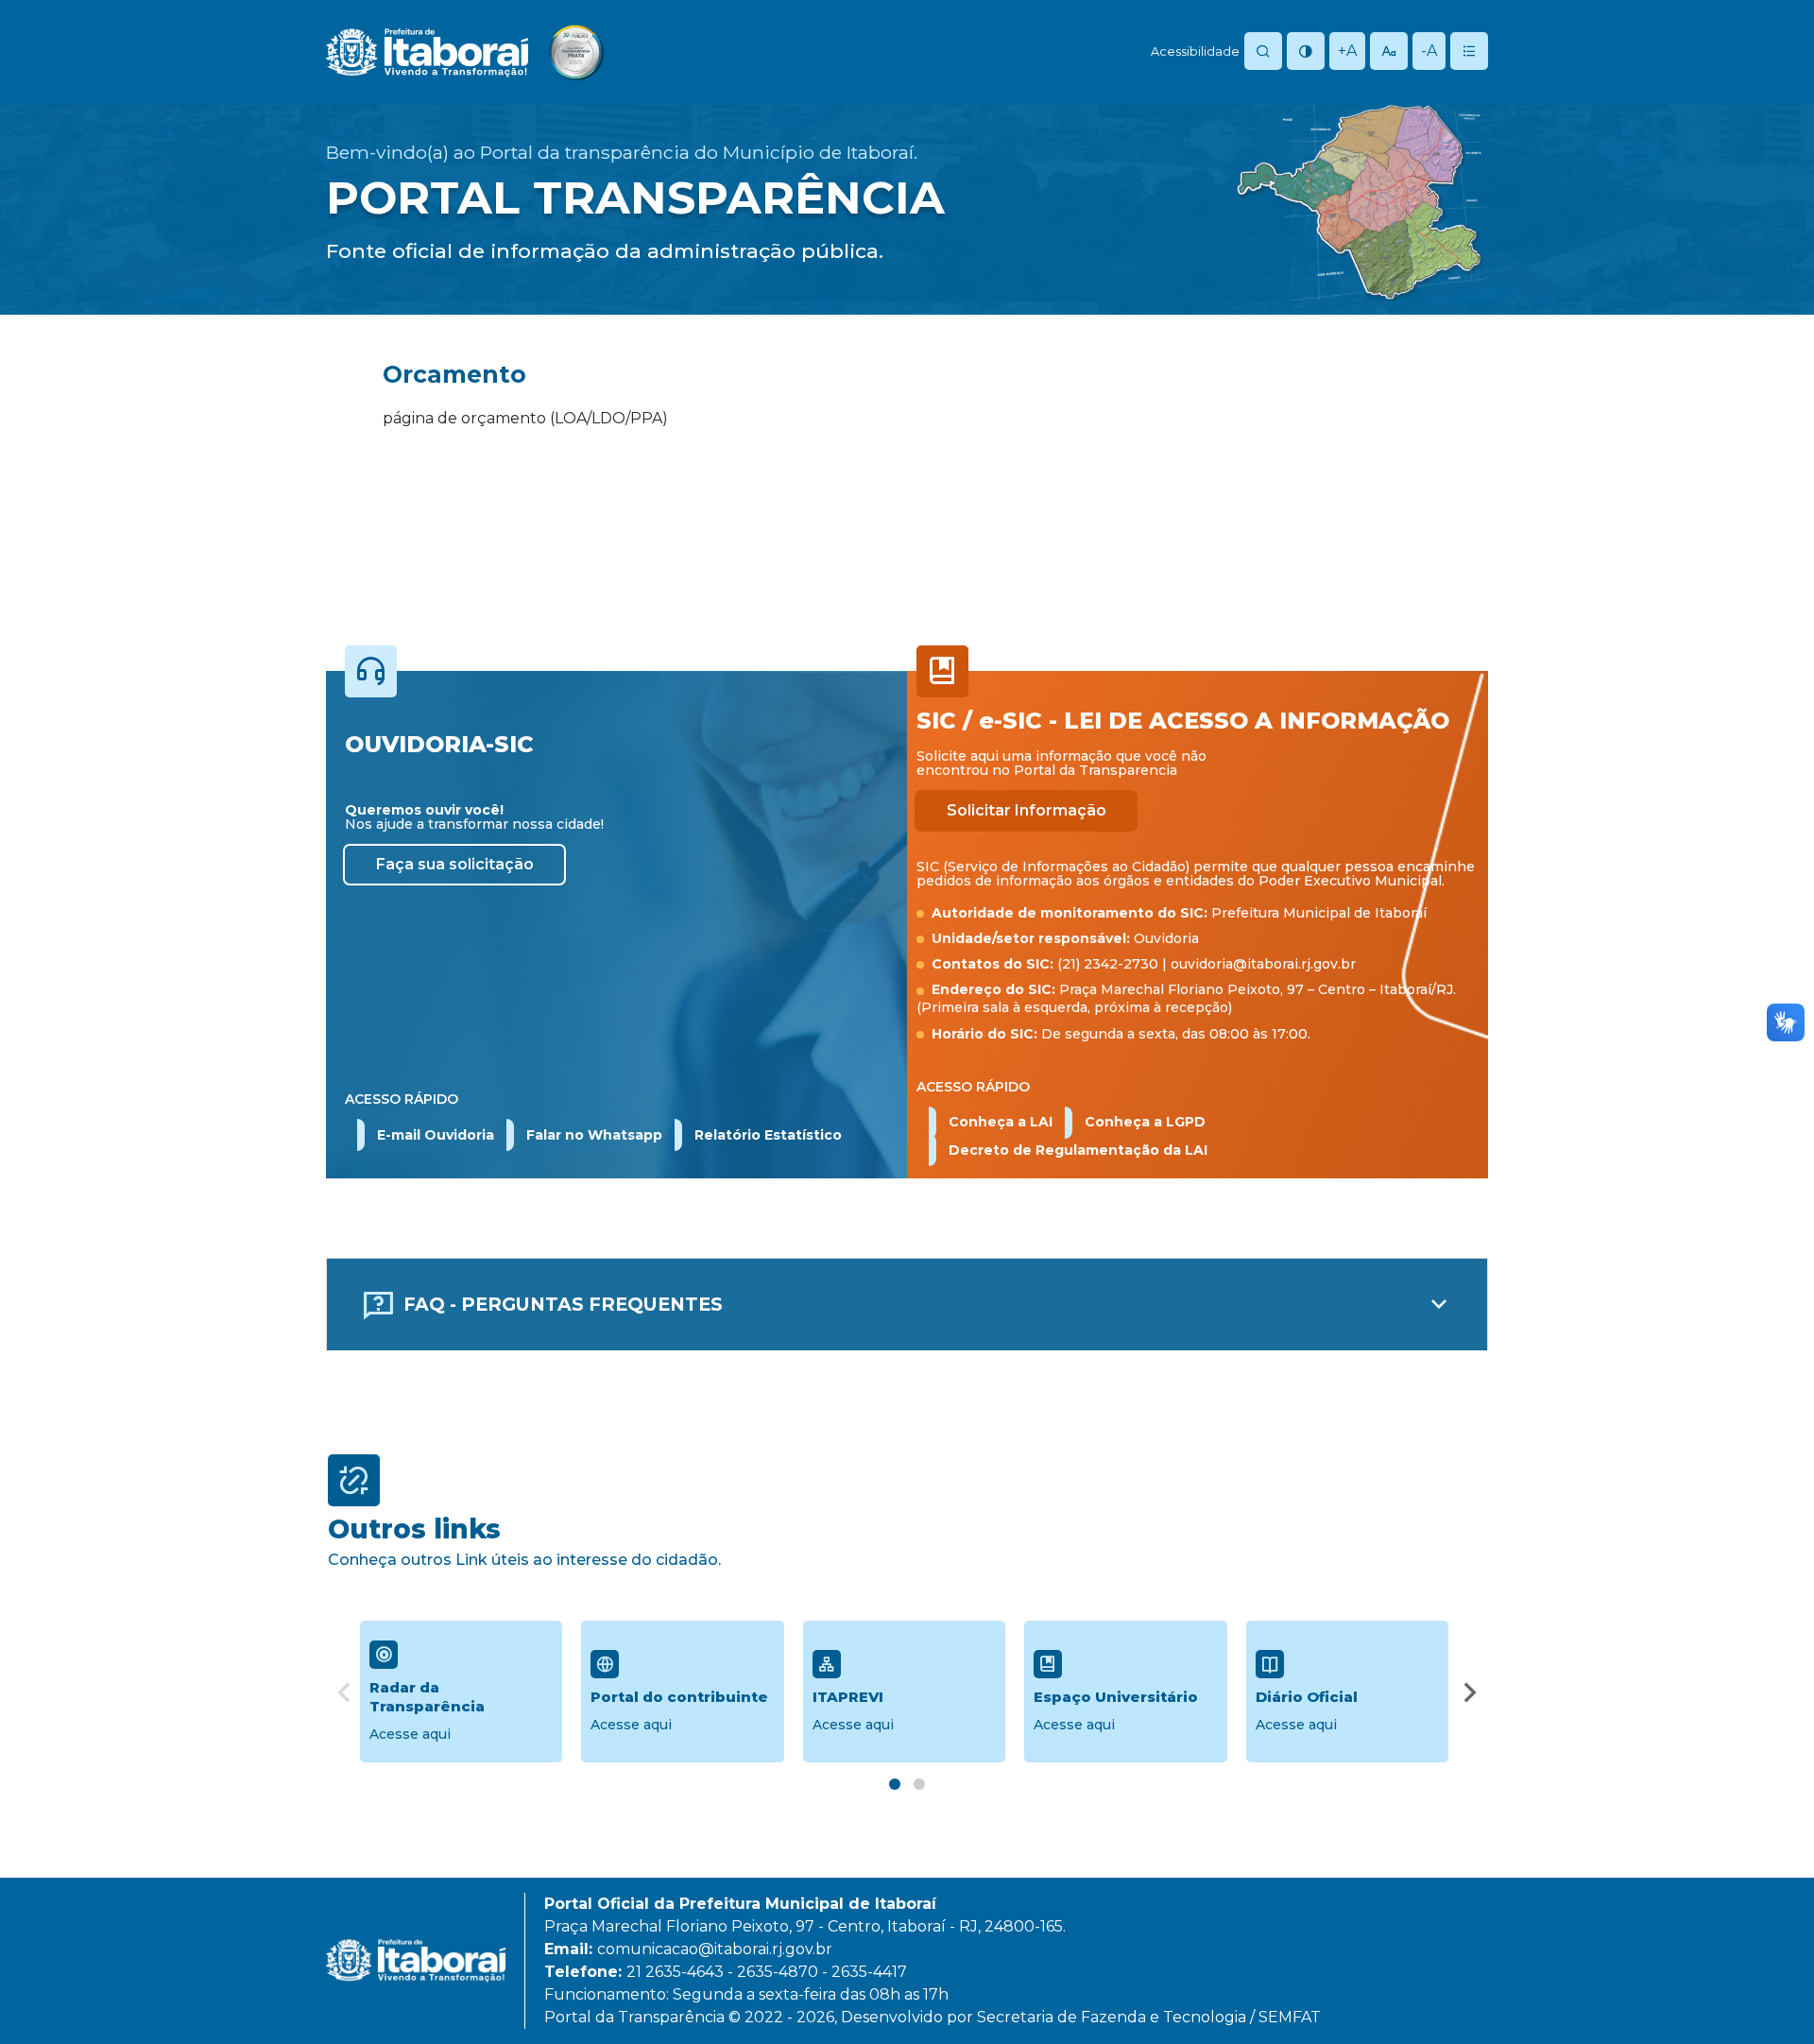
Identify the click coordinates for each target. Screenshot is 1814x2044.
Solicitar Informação (1027, 810)
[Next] (1470, 1695)
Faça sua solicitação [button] (455, 864)
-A (1429, 51)
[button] (594, 1135)
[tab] (895, 1784)
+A (1347, 51)
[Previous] (344, 1695)
